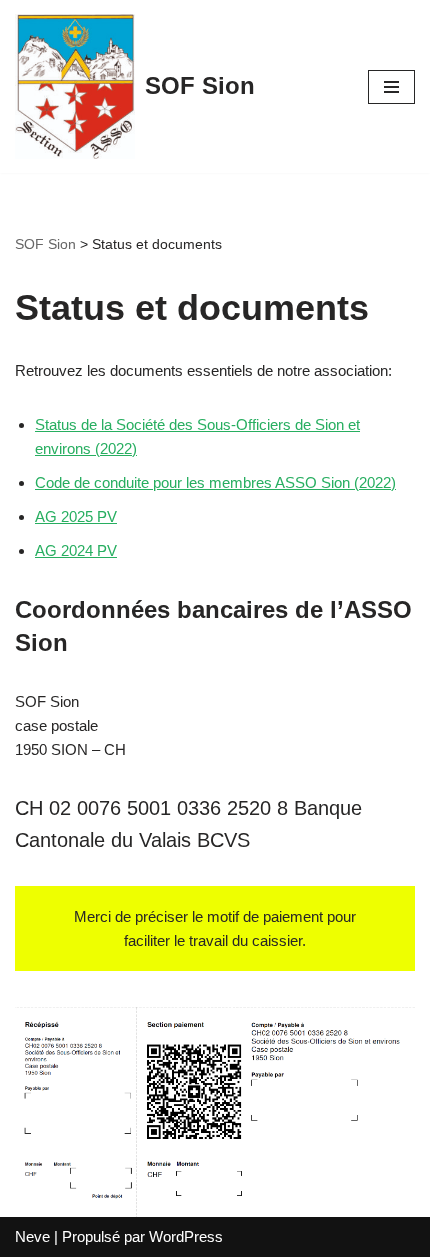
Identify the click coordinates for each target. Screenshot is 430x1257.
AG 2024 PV (76, 550)
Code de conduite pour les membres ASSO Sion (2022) (215, 482)
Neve (32, 1236)
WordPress (186, 1236)
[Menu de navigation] (391, 87)
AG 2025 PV (76, 516)
